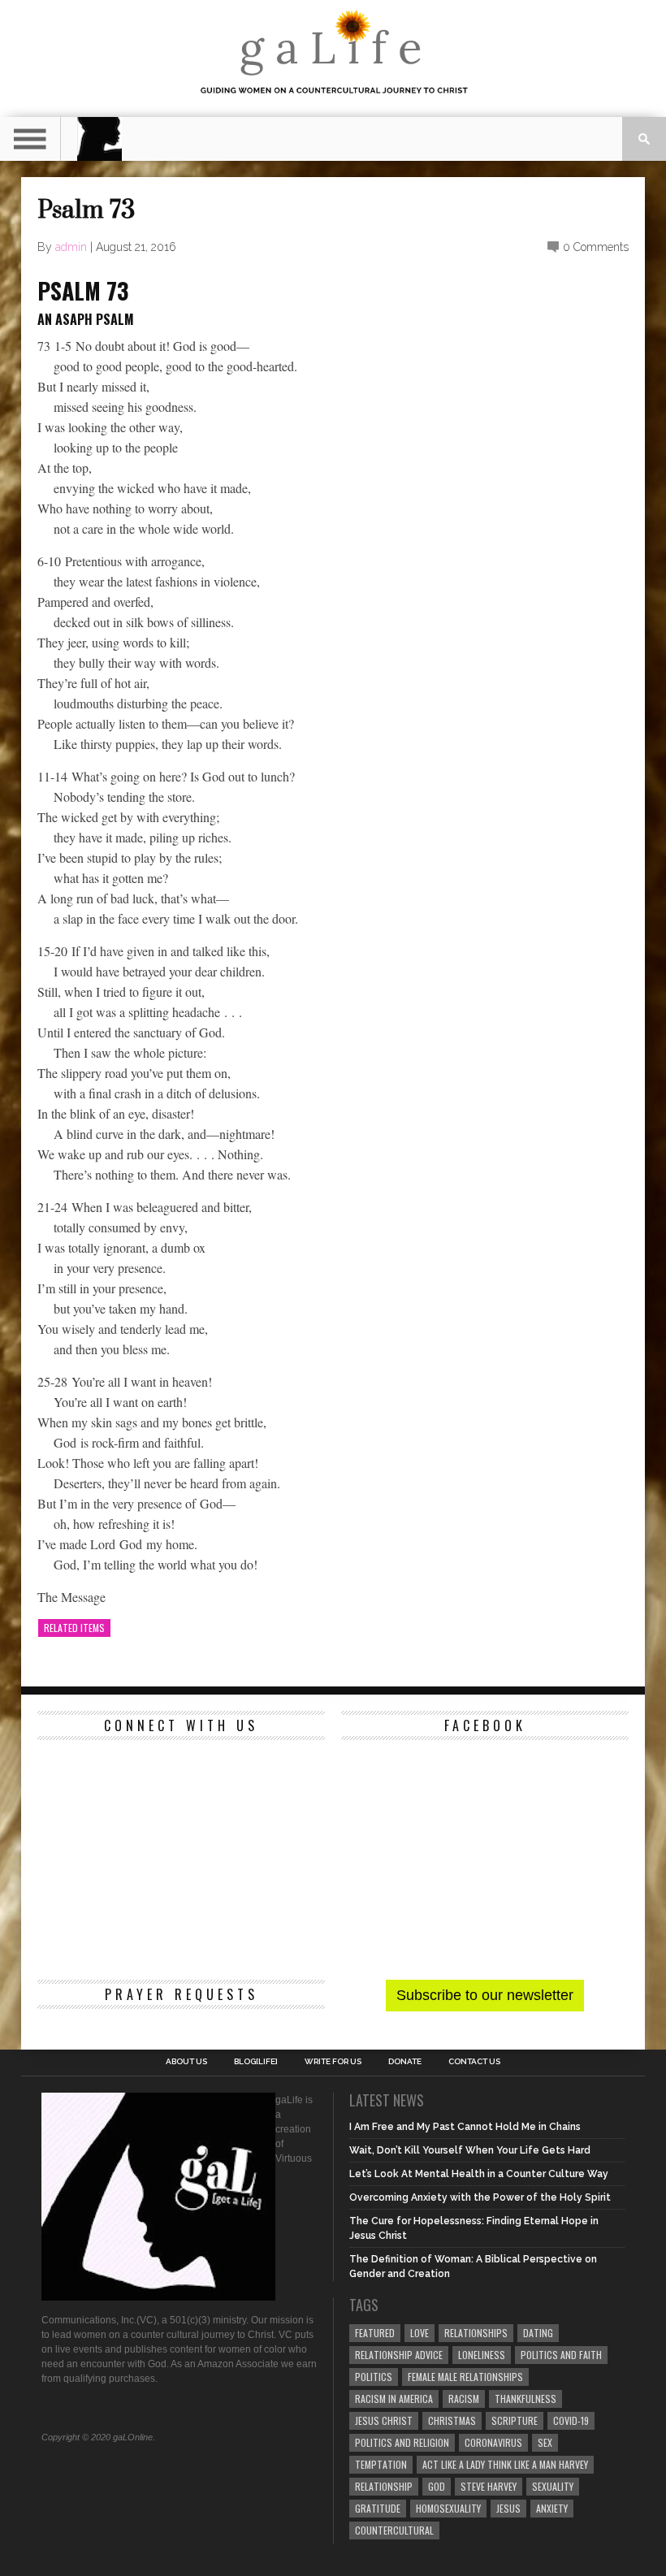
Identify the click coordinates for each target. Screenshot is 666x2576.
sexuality (553, 2486)
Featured (375, 2333)
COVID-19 (571, 2420)
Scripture (515, 2420)
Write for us (333, 2062)
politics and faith (561, 2355)
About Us (186, 2062)
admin (71, 247)
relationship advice (399, 2355)
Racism (464, 2398)
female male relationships (465, 2377)
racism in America (394, 2398)
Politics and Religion (402, 2442)
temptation (381, 2464)
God (437, 2486)
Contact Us (474, 2062)
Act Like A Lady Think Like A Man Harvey (505, 2464)
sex (545, 2442)
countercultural (394, 2530)
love (419, 2333)
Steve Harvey (489, 2486)
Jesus (508, 2508)
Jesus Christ (384, 2420)
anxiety (552, 2508)
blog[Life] (256, 2062)
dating (538, 2333)
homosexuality (448, 2508)
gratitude (378, 2508)
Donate (405, 2062)
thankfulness (525, 2398)
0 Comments (596, 247)
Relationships (476, 2333)
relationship (384, 2486)
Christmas (452, 2420)
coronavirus (493, 2442)
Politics (374, 2377)
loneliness (482, 2355)
